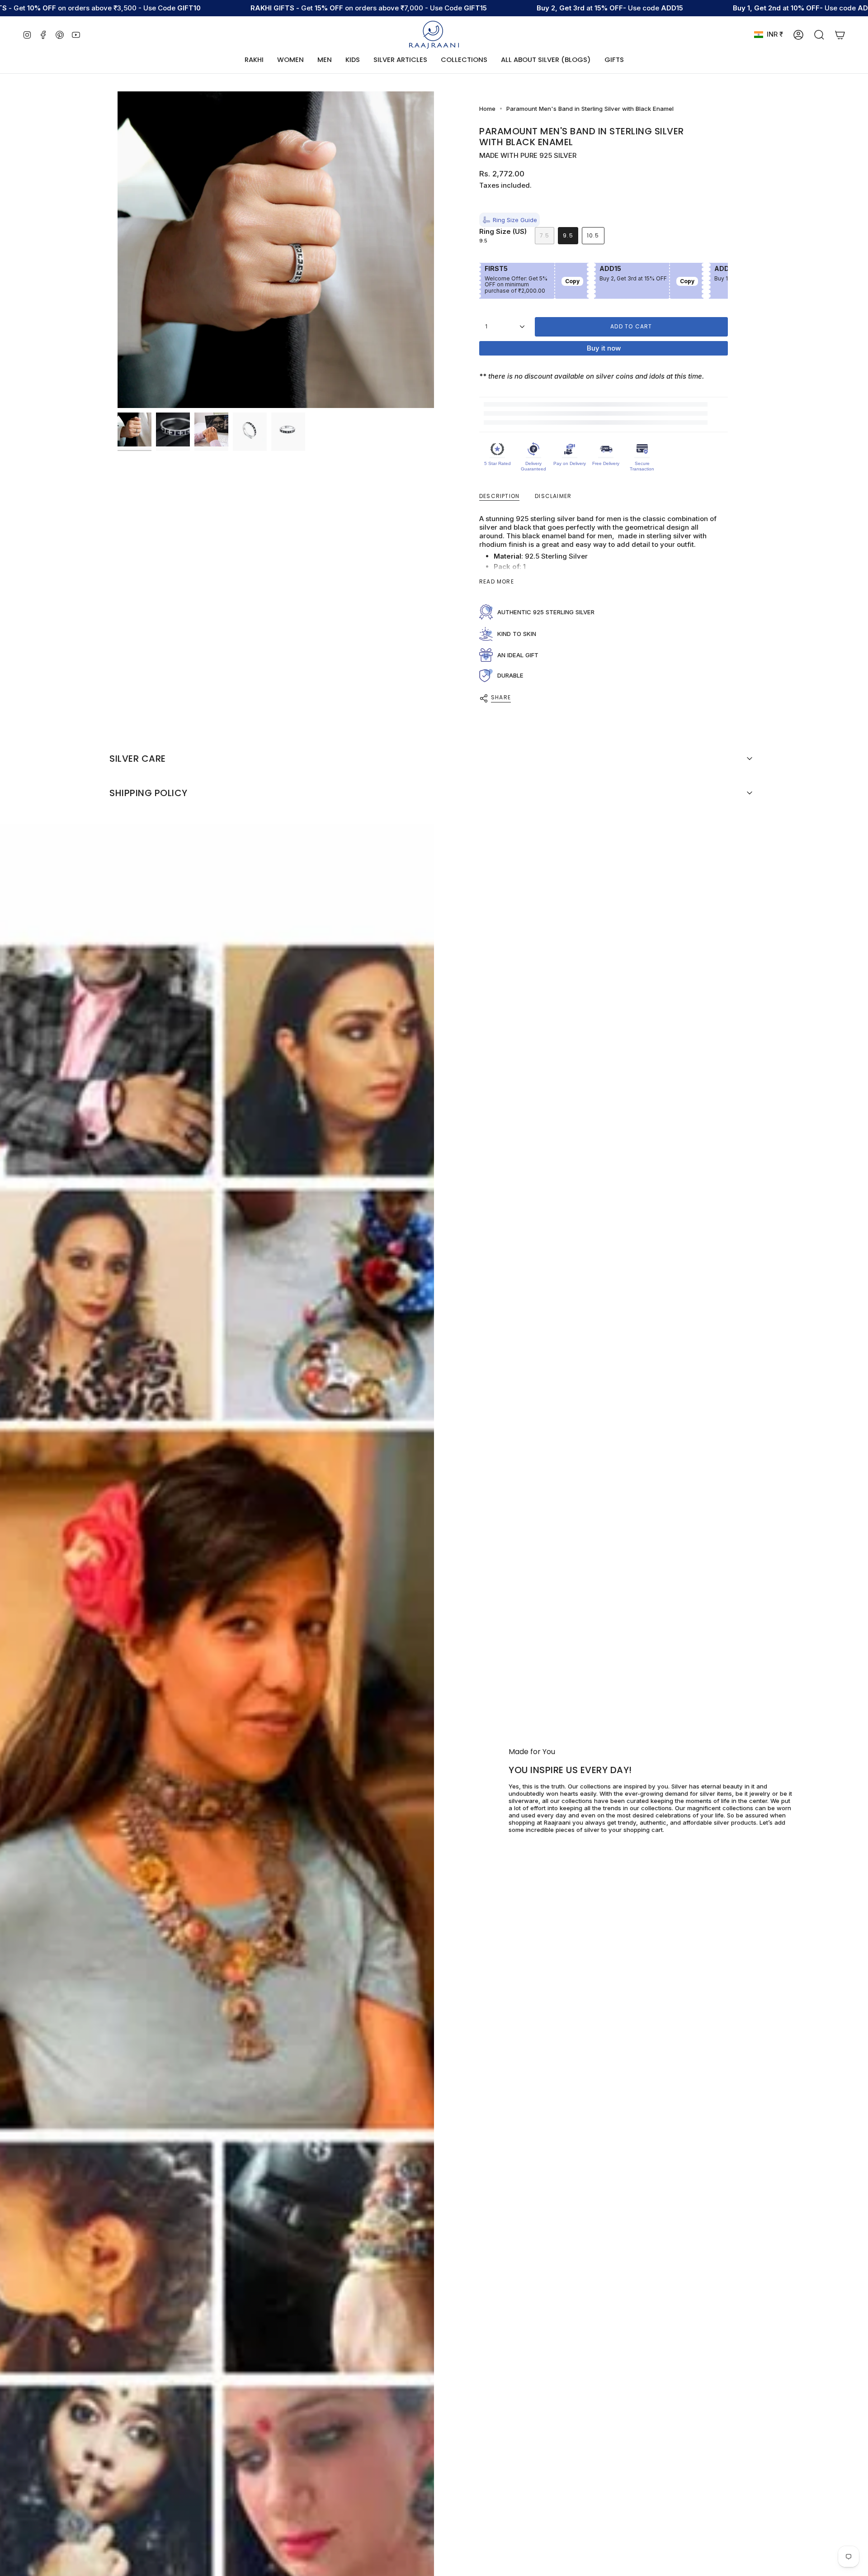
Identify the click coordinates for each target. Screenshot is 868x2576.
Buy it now (604, 348)
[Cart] (840, 35)
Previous (118, 250)
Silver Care (138, 759)
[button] (290, 60)
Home (487, 109)
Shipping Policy (149, 793)
